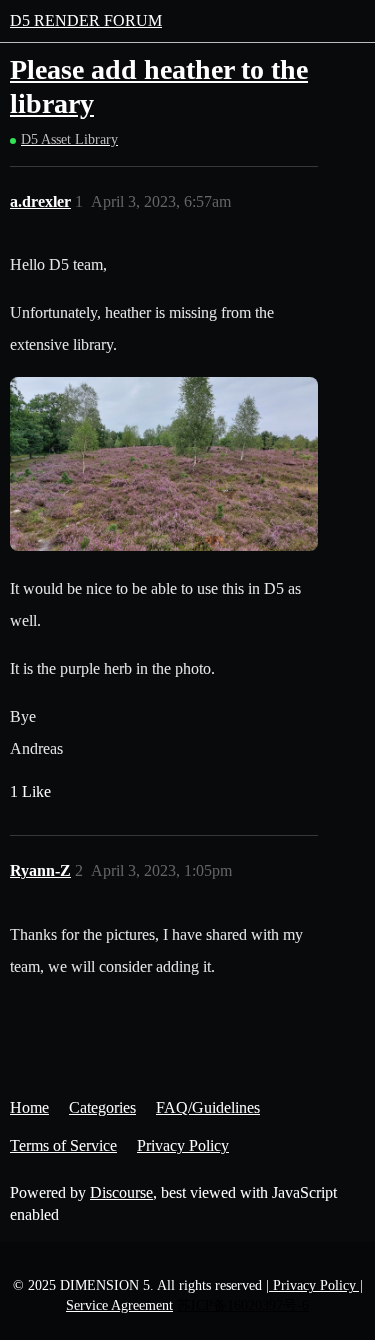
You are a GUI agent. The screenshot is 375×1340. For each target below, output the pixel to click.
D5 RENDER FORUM (86, 20)
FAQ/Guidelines (208, 1107)
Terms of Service (63, 1145)
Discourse (121, 1192)
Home (29, 1107)
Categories (102, 1107)
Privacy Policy (183, 1145)
